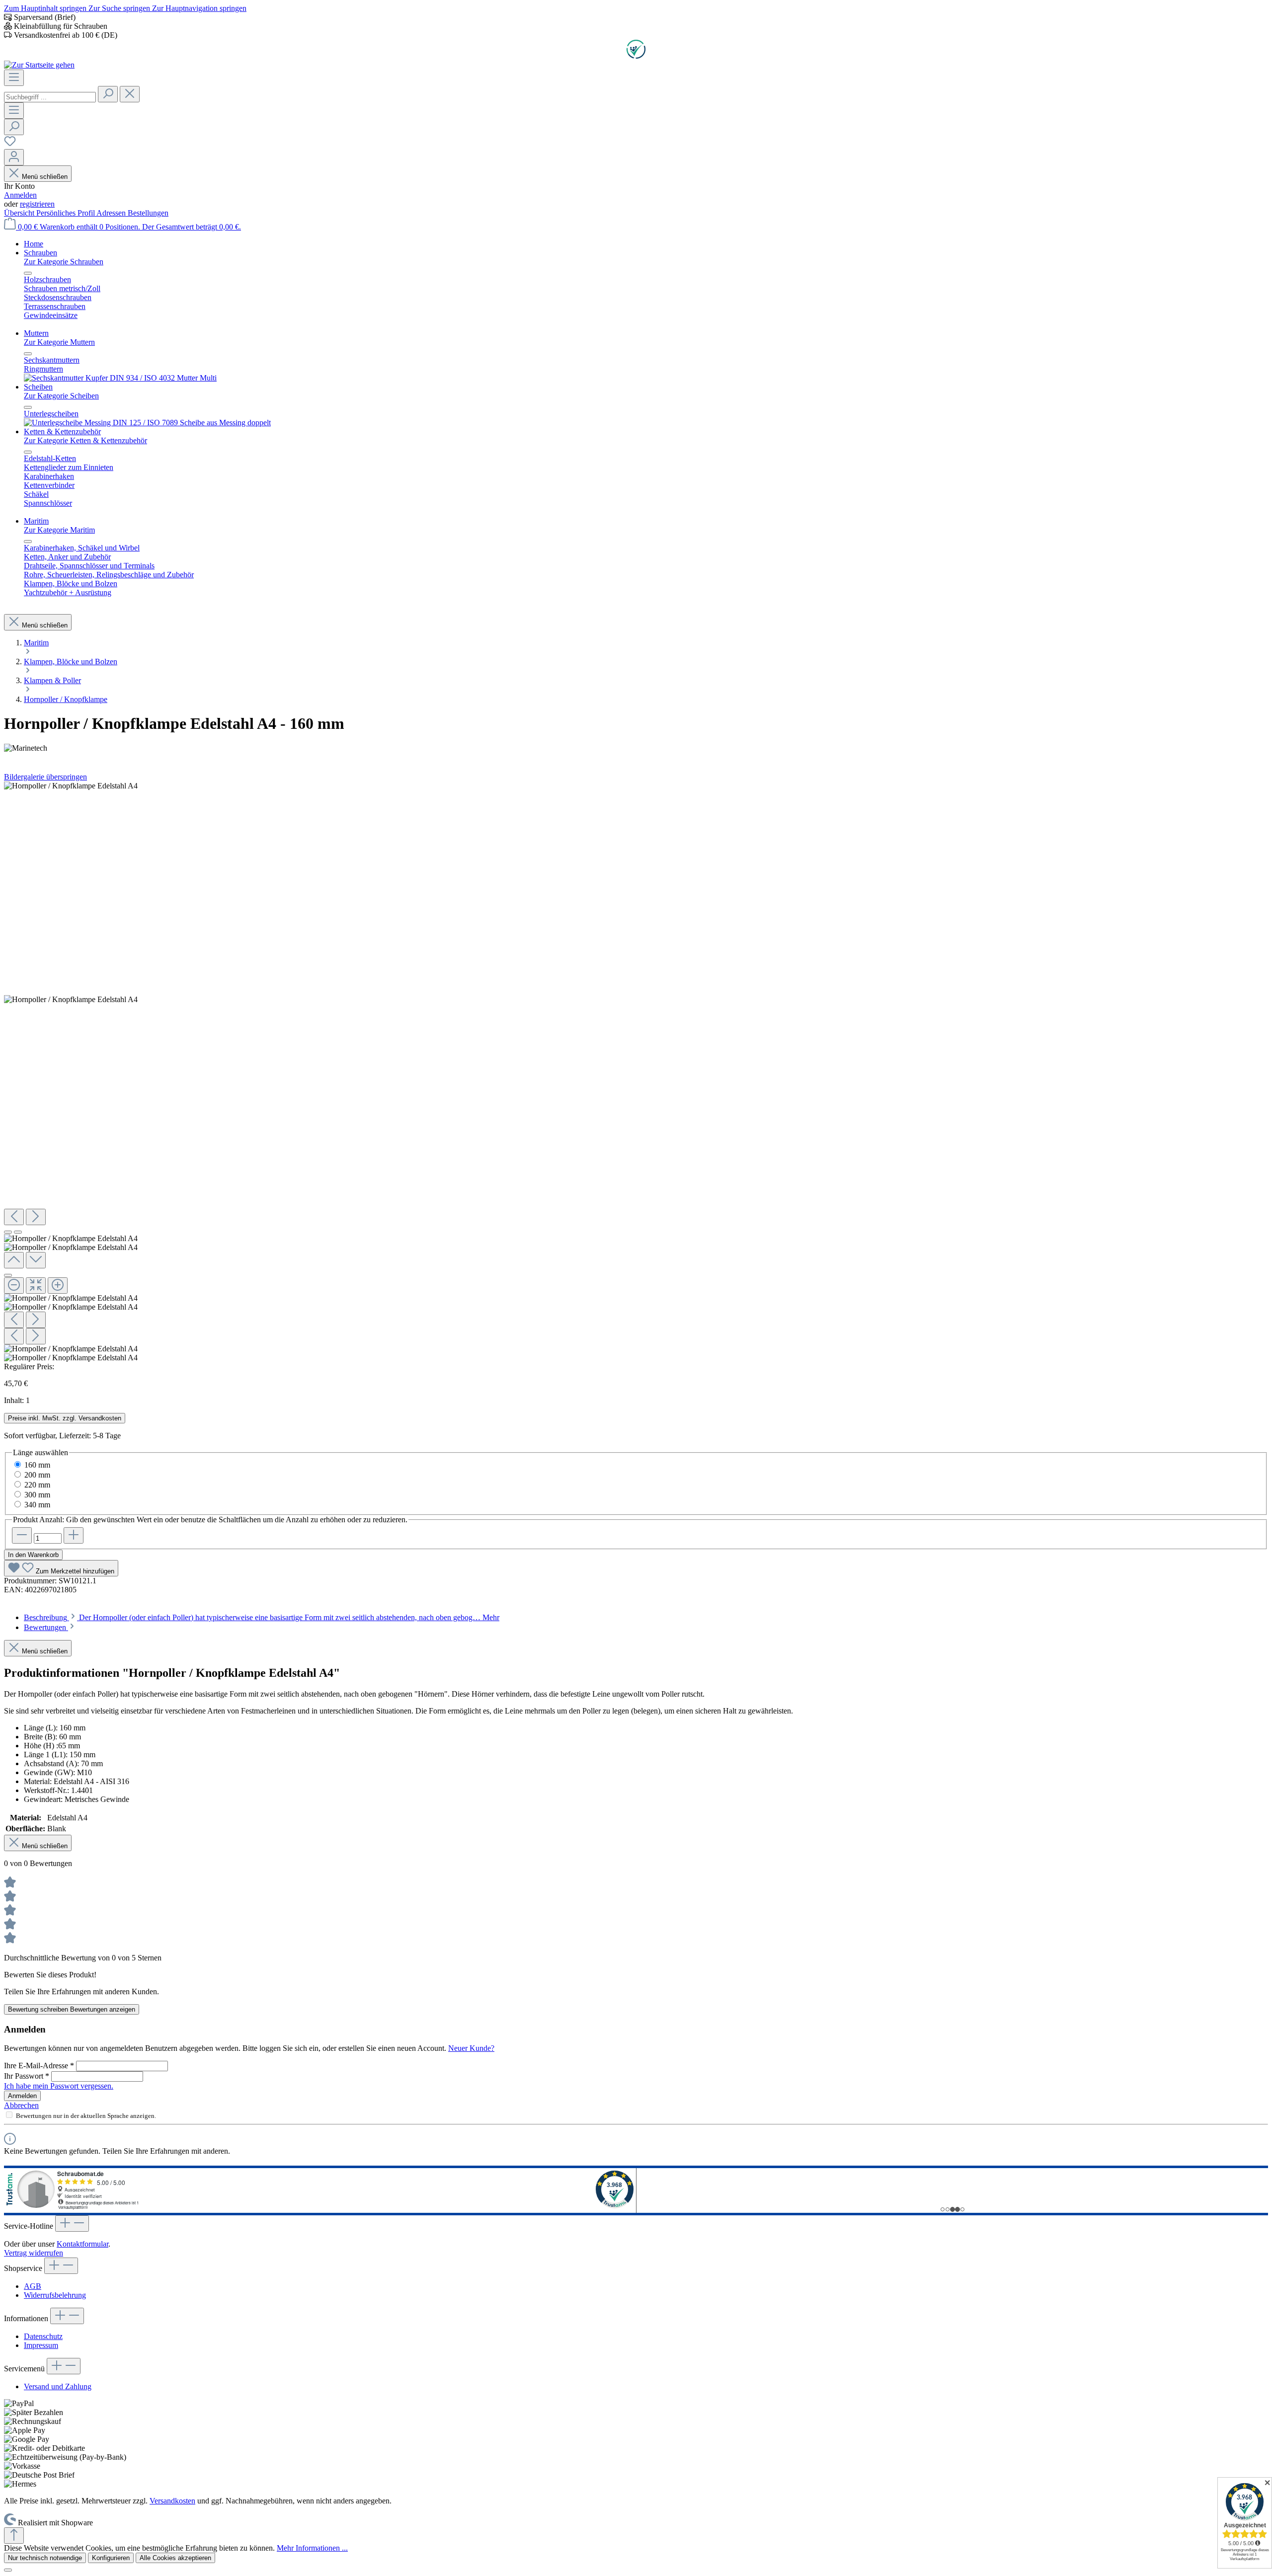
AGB (33, 2286)
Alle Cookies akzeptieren (175, 2558)
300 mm (37, 1495)
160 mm (37, 1465)
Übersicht (20, 213)
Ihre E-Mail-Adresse (39, 2066)
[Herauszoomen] (14, 1286)
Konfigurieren (111, 2558)
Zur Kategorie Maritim (59, 530)
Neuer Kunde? (471, 2048)
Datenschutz (43, 2336)
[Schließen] (8, 1275)
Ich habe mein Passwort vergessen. (59, 2086)
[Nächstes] (36, 1217)
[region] (636, 1072)
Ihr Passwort (27, 2076)
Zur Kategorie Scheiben (61, 396)
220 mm (37, 1485)
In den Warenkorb (33, 1555)
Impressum (41, 2345)
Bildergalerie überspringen (45, 777)
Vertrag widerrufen (34, 2253)
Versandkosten (172, 2501)
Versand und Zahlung (58, 2386)
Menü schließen (45, 177)
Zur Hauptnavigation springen (199, 8)
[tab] (262, 1617)
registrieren (37, 204)
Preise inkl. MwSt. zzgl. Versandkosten (65, 1418)
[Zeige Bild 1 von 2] (8, 1232)
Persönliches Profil (66, 213)
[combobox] (50, 97)
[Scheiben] (147, 423)
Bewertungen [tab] (46, 1627)
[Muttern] (120, 378)
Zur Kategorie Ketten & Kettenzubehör (85, 440)
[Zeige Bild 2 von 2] (18, 1232)
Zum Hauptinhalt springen (46, 8)
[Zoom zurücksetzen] (36, 1286)
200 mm (37, 1475)
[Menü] (14, 78)
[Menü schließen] (28, 273)
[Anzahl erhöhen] (74, 1535)
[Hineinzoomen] (58, 1286)
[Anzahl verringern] (22, 1535)
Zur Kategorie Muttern (59, 342)
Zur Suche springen (120, 8)
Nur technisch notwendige (45, 2558)
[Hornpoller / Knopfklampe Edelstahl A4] (71, 786)
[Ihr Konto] (14, 157)
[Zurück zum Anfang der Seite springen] (14, 2536)
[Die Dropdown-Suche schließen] (130, 94)
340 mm (37, 1505)
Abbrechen (21, 2105)
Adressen (112, 213)
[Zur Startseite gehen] (39, 65)
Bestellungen (148, 213)
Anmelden (20, 195)
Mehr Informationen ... (312, 2548)
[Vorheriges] (14, 1217)
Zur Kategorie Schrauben (64, 262)
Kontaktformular (82, 2244)
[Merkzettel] (10, 144)
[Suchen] (108, 94)
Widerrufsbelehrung (55, 2295)
